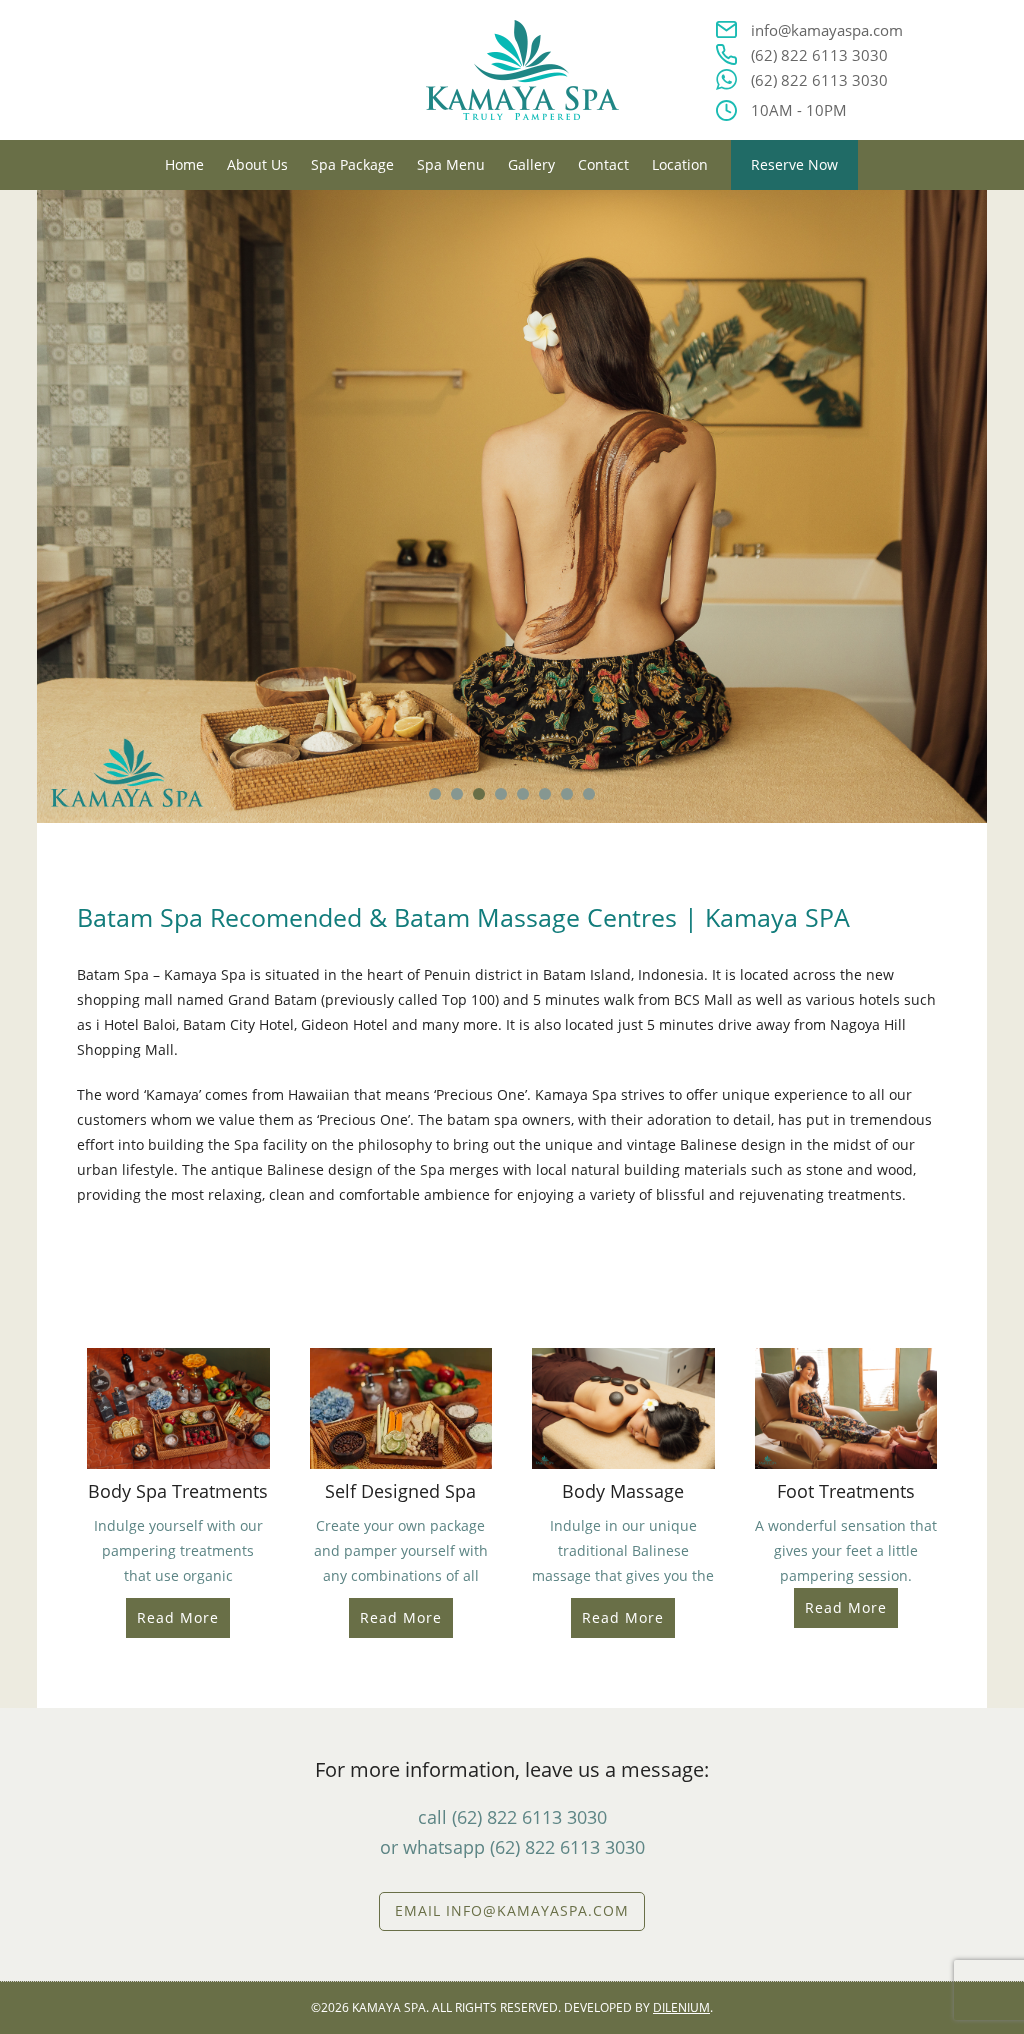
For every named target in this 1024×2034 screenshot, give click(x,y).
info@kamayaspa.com (827, 30)
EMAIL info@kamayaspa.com (512, 1910)
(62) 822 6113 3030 (819, 55)
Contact (603, 164)
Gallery (531, 164)
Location (680, 164)
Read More (178, 1617)
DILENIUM (681, 2007)
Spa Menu (451, 164)
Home (184, 164)
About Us (257, 164)
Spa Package (352, 164)
